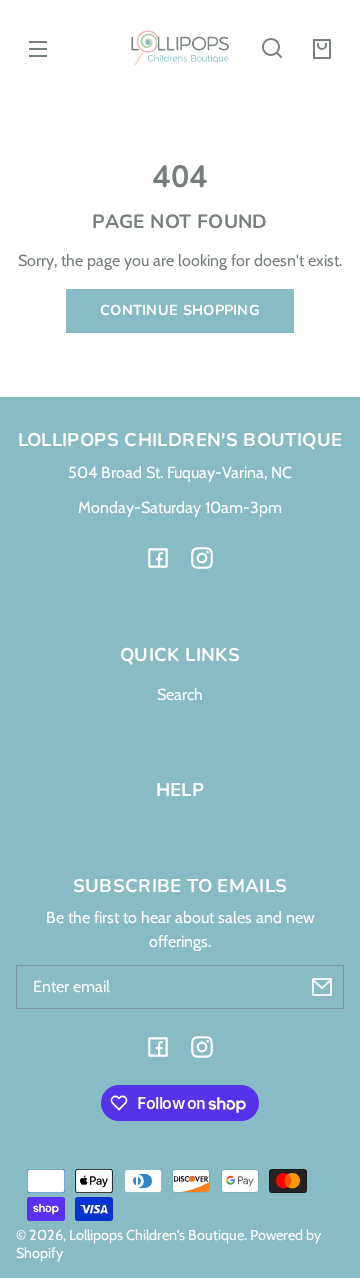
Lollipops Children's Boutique (156, 1235)
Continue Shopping (180, 310)
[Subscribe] (322, 987)
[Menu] (38, 48)
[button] (272, 48)
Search (180, 694)
